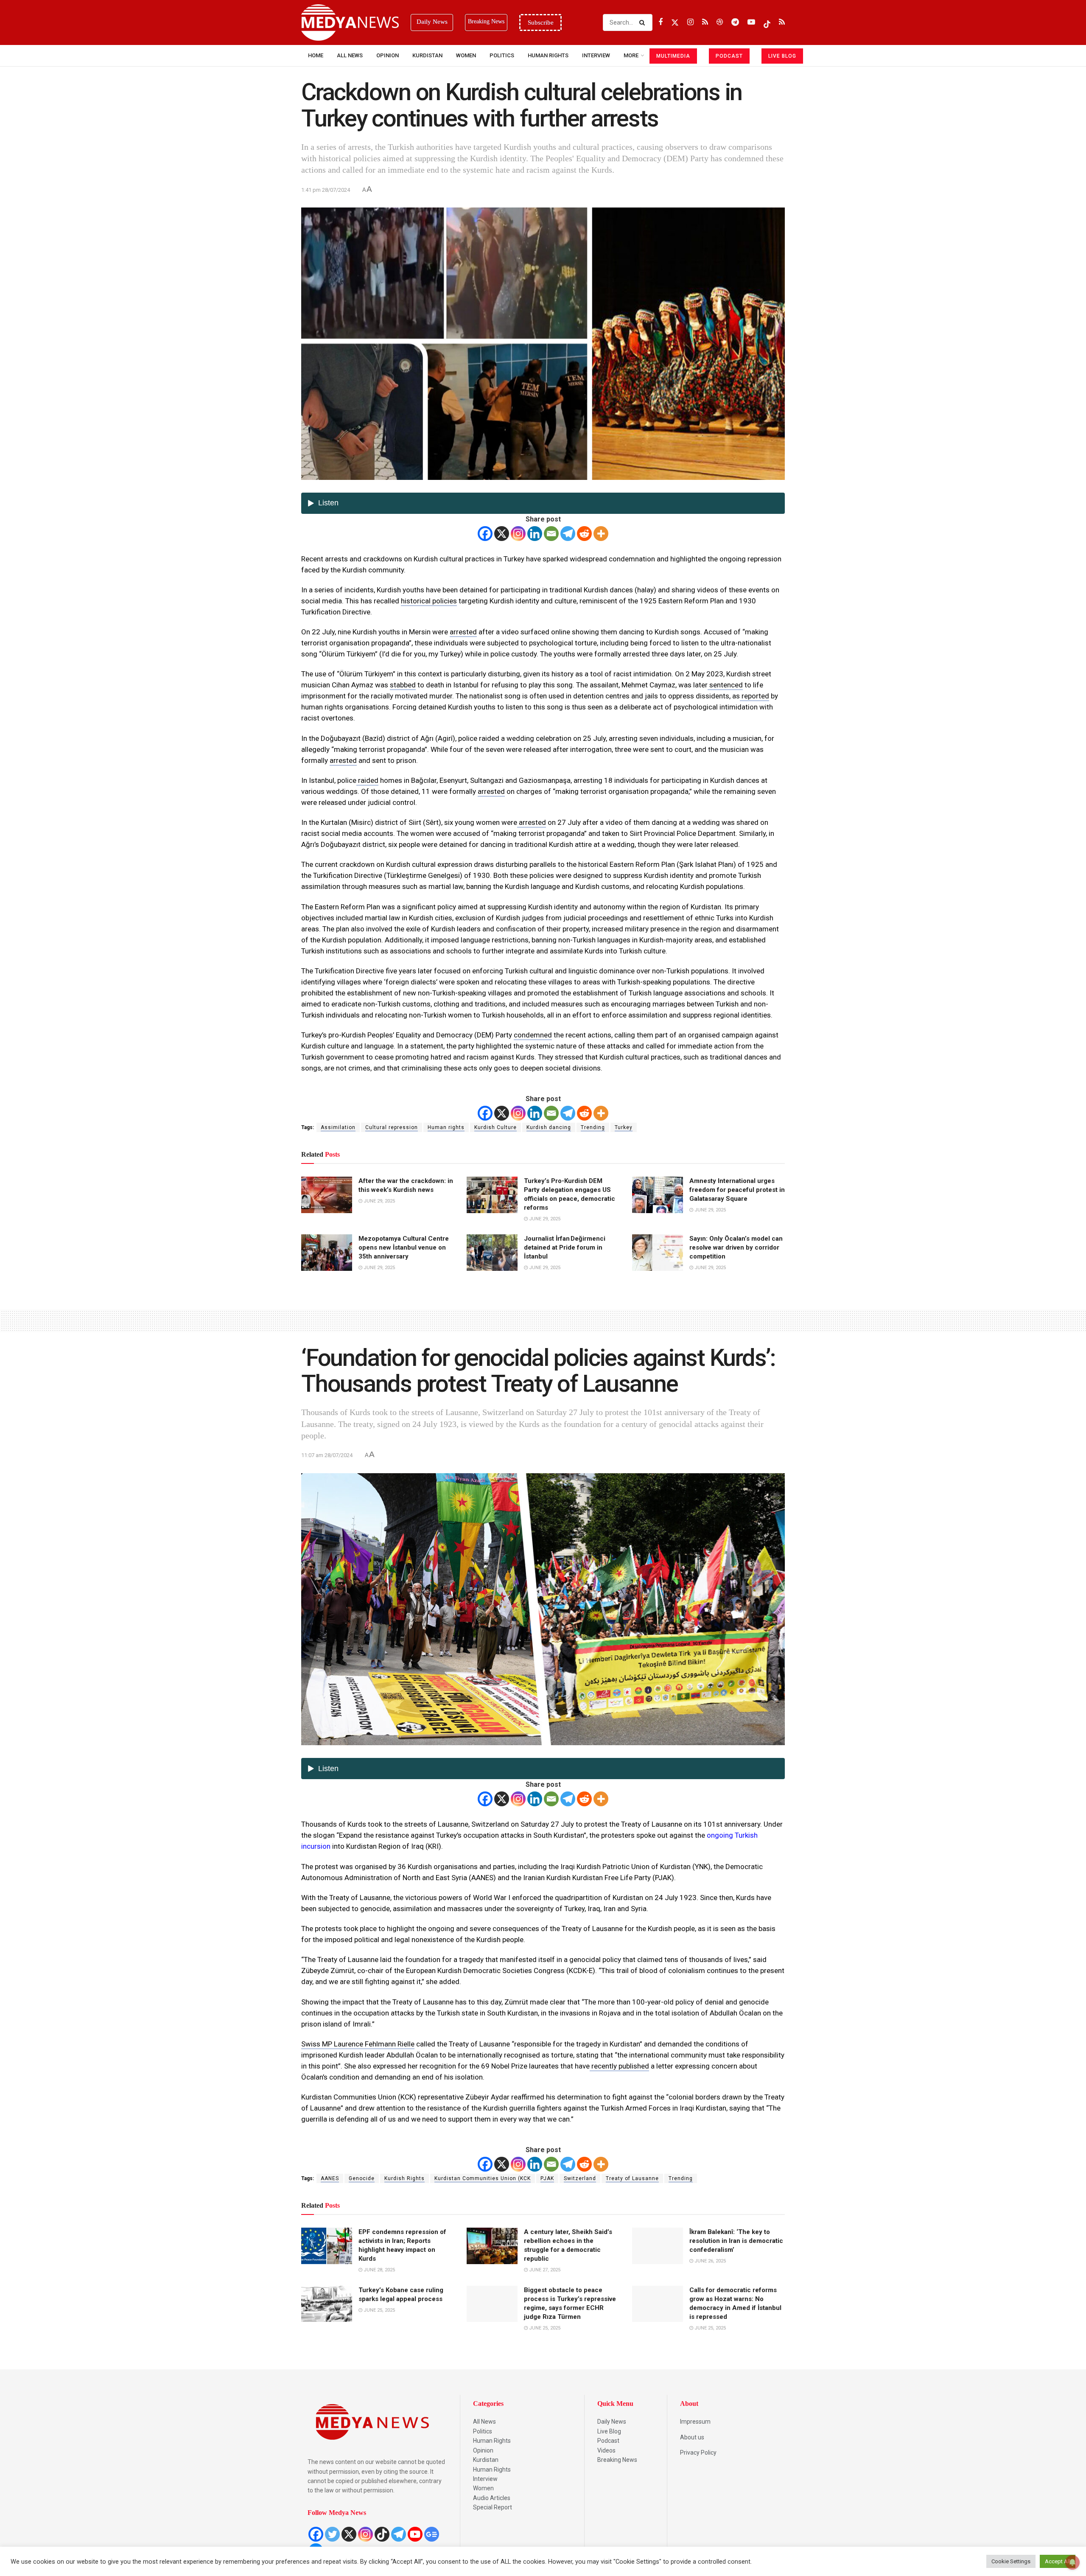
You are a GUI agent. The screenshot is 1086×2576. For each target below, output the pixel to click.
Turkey (624, 1127)
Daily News (612, 2422)
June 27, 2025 (544, 2270)
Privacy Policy (698, 2453)
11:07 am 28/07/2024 (327, 1455)
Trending (593, 1127)
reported (754, 696)
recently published (619, 2066)
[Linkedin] (535, 534)
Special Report (493, 2507)
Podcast (608, 2441)
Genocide (362, 2178)
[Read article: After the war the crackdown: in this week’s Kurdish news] (327, 1195)
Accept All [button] (1058, 2561)
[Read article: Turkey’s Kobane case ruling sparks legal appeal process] (327, 2304)
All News (350, 55)
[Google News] (432, 2534)
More (631, 55)
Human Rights (548, 55)
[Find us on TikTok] (767, 22)
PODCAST (729, 56)
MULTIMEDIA (673, 56)
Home (316, 55)
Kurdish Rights (404, 2178)
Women (466, 55)
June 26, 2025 (710, 2261)
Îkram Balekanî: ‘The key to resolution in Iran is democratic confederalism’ (736, 2241)
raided (367, 780)
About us (692, 2437)
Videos (606, 2450)
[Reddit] (584, 534)
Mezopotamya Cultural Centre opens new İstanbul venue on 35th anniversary (404, 1247)
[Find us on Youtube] (751, 22)
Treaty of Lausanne (632, 2178)
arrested (463, 632)
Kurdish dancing (549, 1127)
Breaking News (617, 2460)
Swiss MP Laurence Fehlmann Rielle (358, 2044)
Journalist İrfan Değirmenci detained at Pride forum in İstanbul (565, 1247)
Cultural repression (392, 1127)
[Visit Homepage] (350, 22)
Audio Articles (492, 2498)
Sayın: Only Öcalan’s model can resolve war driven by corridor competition (736, 1247)
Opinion (388, 55)
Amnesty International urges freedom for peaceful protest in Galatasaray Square (737, 1190)
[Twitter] (332, 2534)
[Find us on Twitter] (675, 22)
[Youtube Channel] (415, 2534)
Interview (485, 2479)
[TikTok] (382, 2534)
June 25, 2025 (379, 2310)
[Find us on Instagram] (690, 22)
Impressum (695, 2422)
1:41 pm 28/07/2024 (326, 190)
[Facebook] (485, 534)
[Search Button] (644, 22)
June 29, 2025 (379, 1201)
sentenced (725, 685)
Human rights (446, 1127)
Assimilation (338, 1127)
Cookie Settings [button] (1011, 2561)
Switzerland (580, 2178)
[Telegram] (568, 534)
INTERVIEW (596, 55)
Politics (502, 55)
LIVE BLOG (782, 56)
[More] (601, 534)
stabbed (403, 685)
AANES (330, 2178)
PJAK (547, 2178)
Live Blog (609, 2431)
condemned (533, 1035)
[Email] (551, 534)
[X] (502, 534)
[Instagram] (518, 534)
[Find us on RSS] (705, 22)
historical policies (429, 601)
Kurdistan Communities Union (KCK (483, 2178)
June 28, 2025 (379, 2270)
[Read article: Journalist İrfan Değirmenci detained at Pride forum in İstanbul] (492, 1253)
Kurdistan (427, 55)
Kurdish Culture (495, 1127)
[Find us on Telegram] (735, 22)
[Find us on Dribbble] (720, 22)
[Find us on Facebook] (661, 22)
